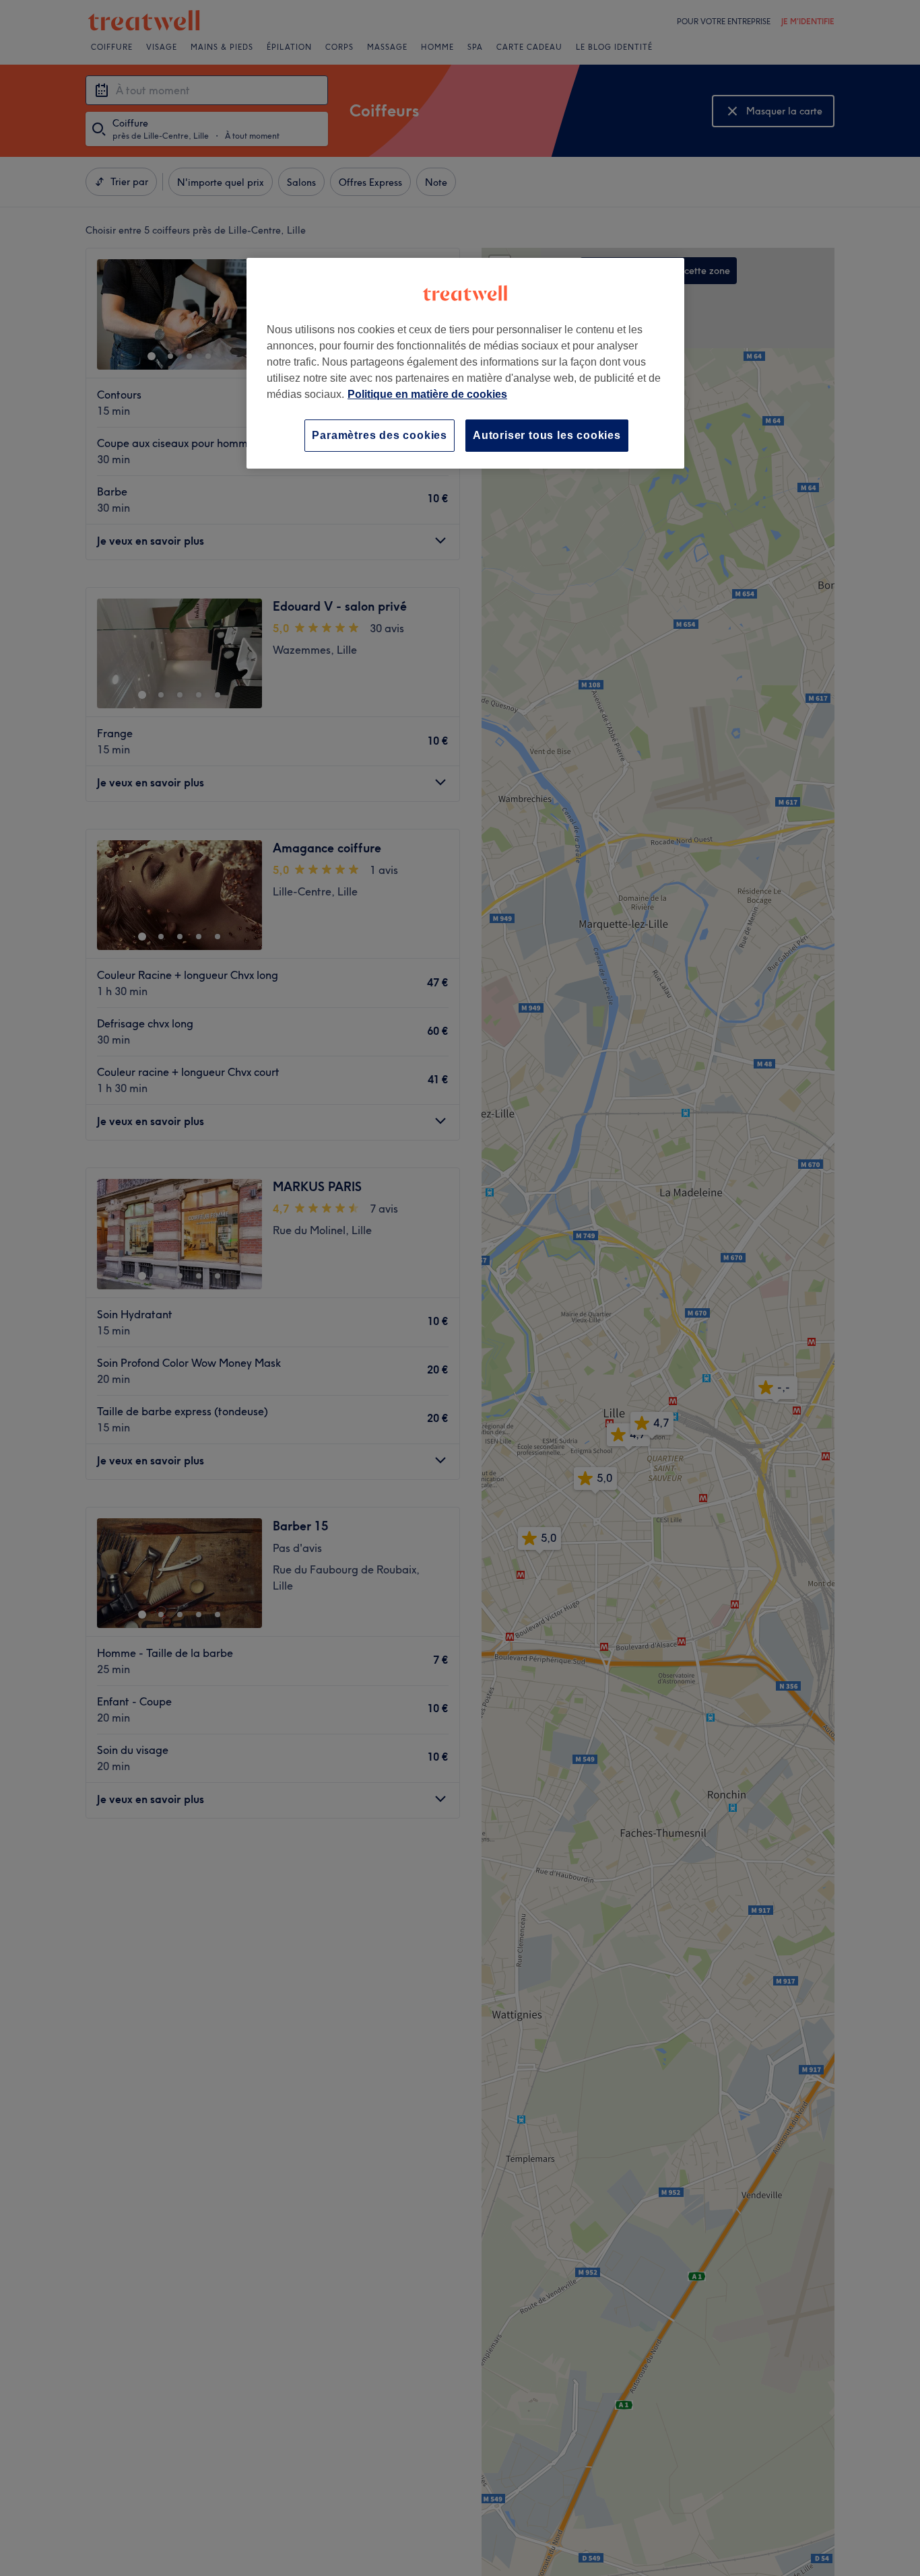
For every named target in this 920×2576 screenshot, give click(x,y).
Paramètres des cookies (380, 435)
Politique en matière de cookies (427, 394)
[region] (465, 363)
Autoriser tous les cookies (547, 435)
